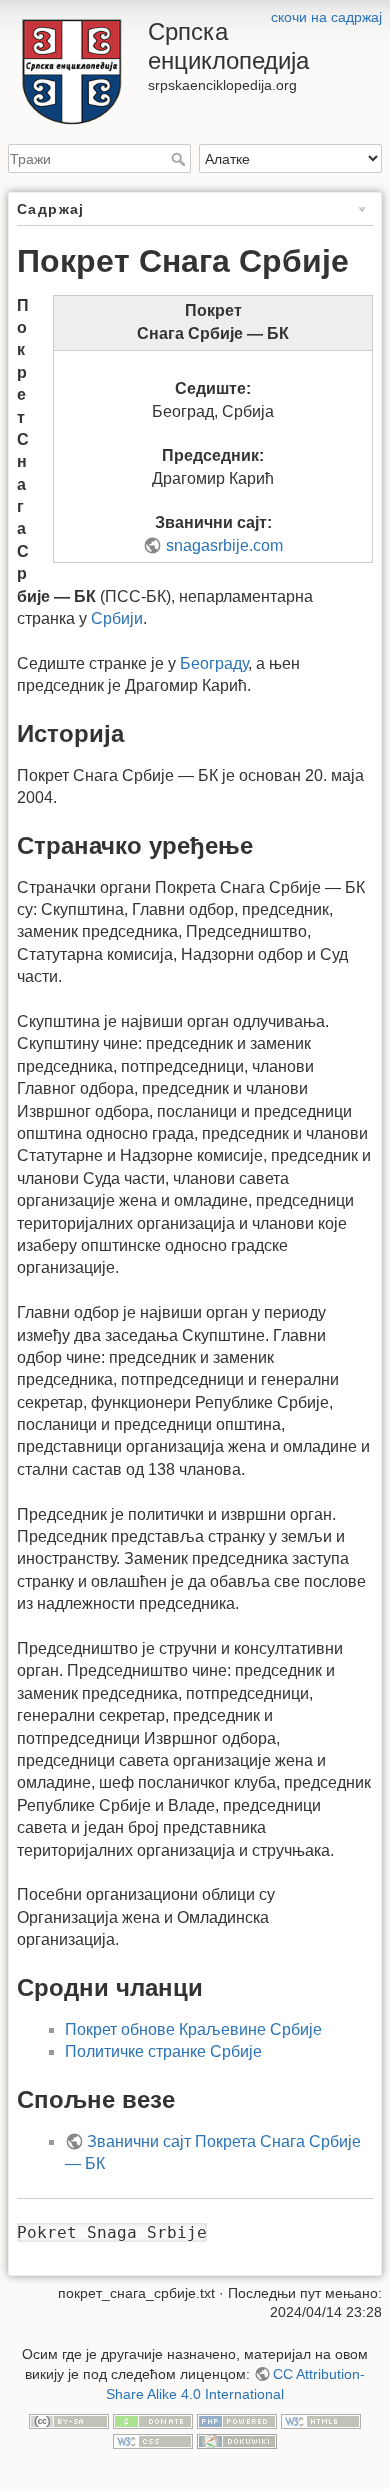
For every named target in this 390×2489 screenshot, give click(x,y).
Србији (117, 618)
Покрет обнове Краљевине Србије (193, 2029)
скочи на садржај (326, 17)
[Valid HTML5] (321, 2420)
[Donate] (153, 2420)
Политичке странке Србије (163, 2051)
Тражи (180, 159)
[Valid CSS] (153, 2440)
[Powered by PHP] (237, 2420)
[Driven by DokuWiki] (237, 2440)
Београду (214, 663)
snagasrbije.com (224, 545)
